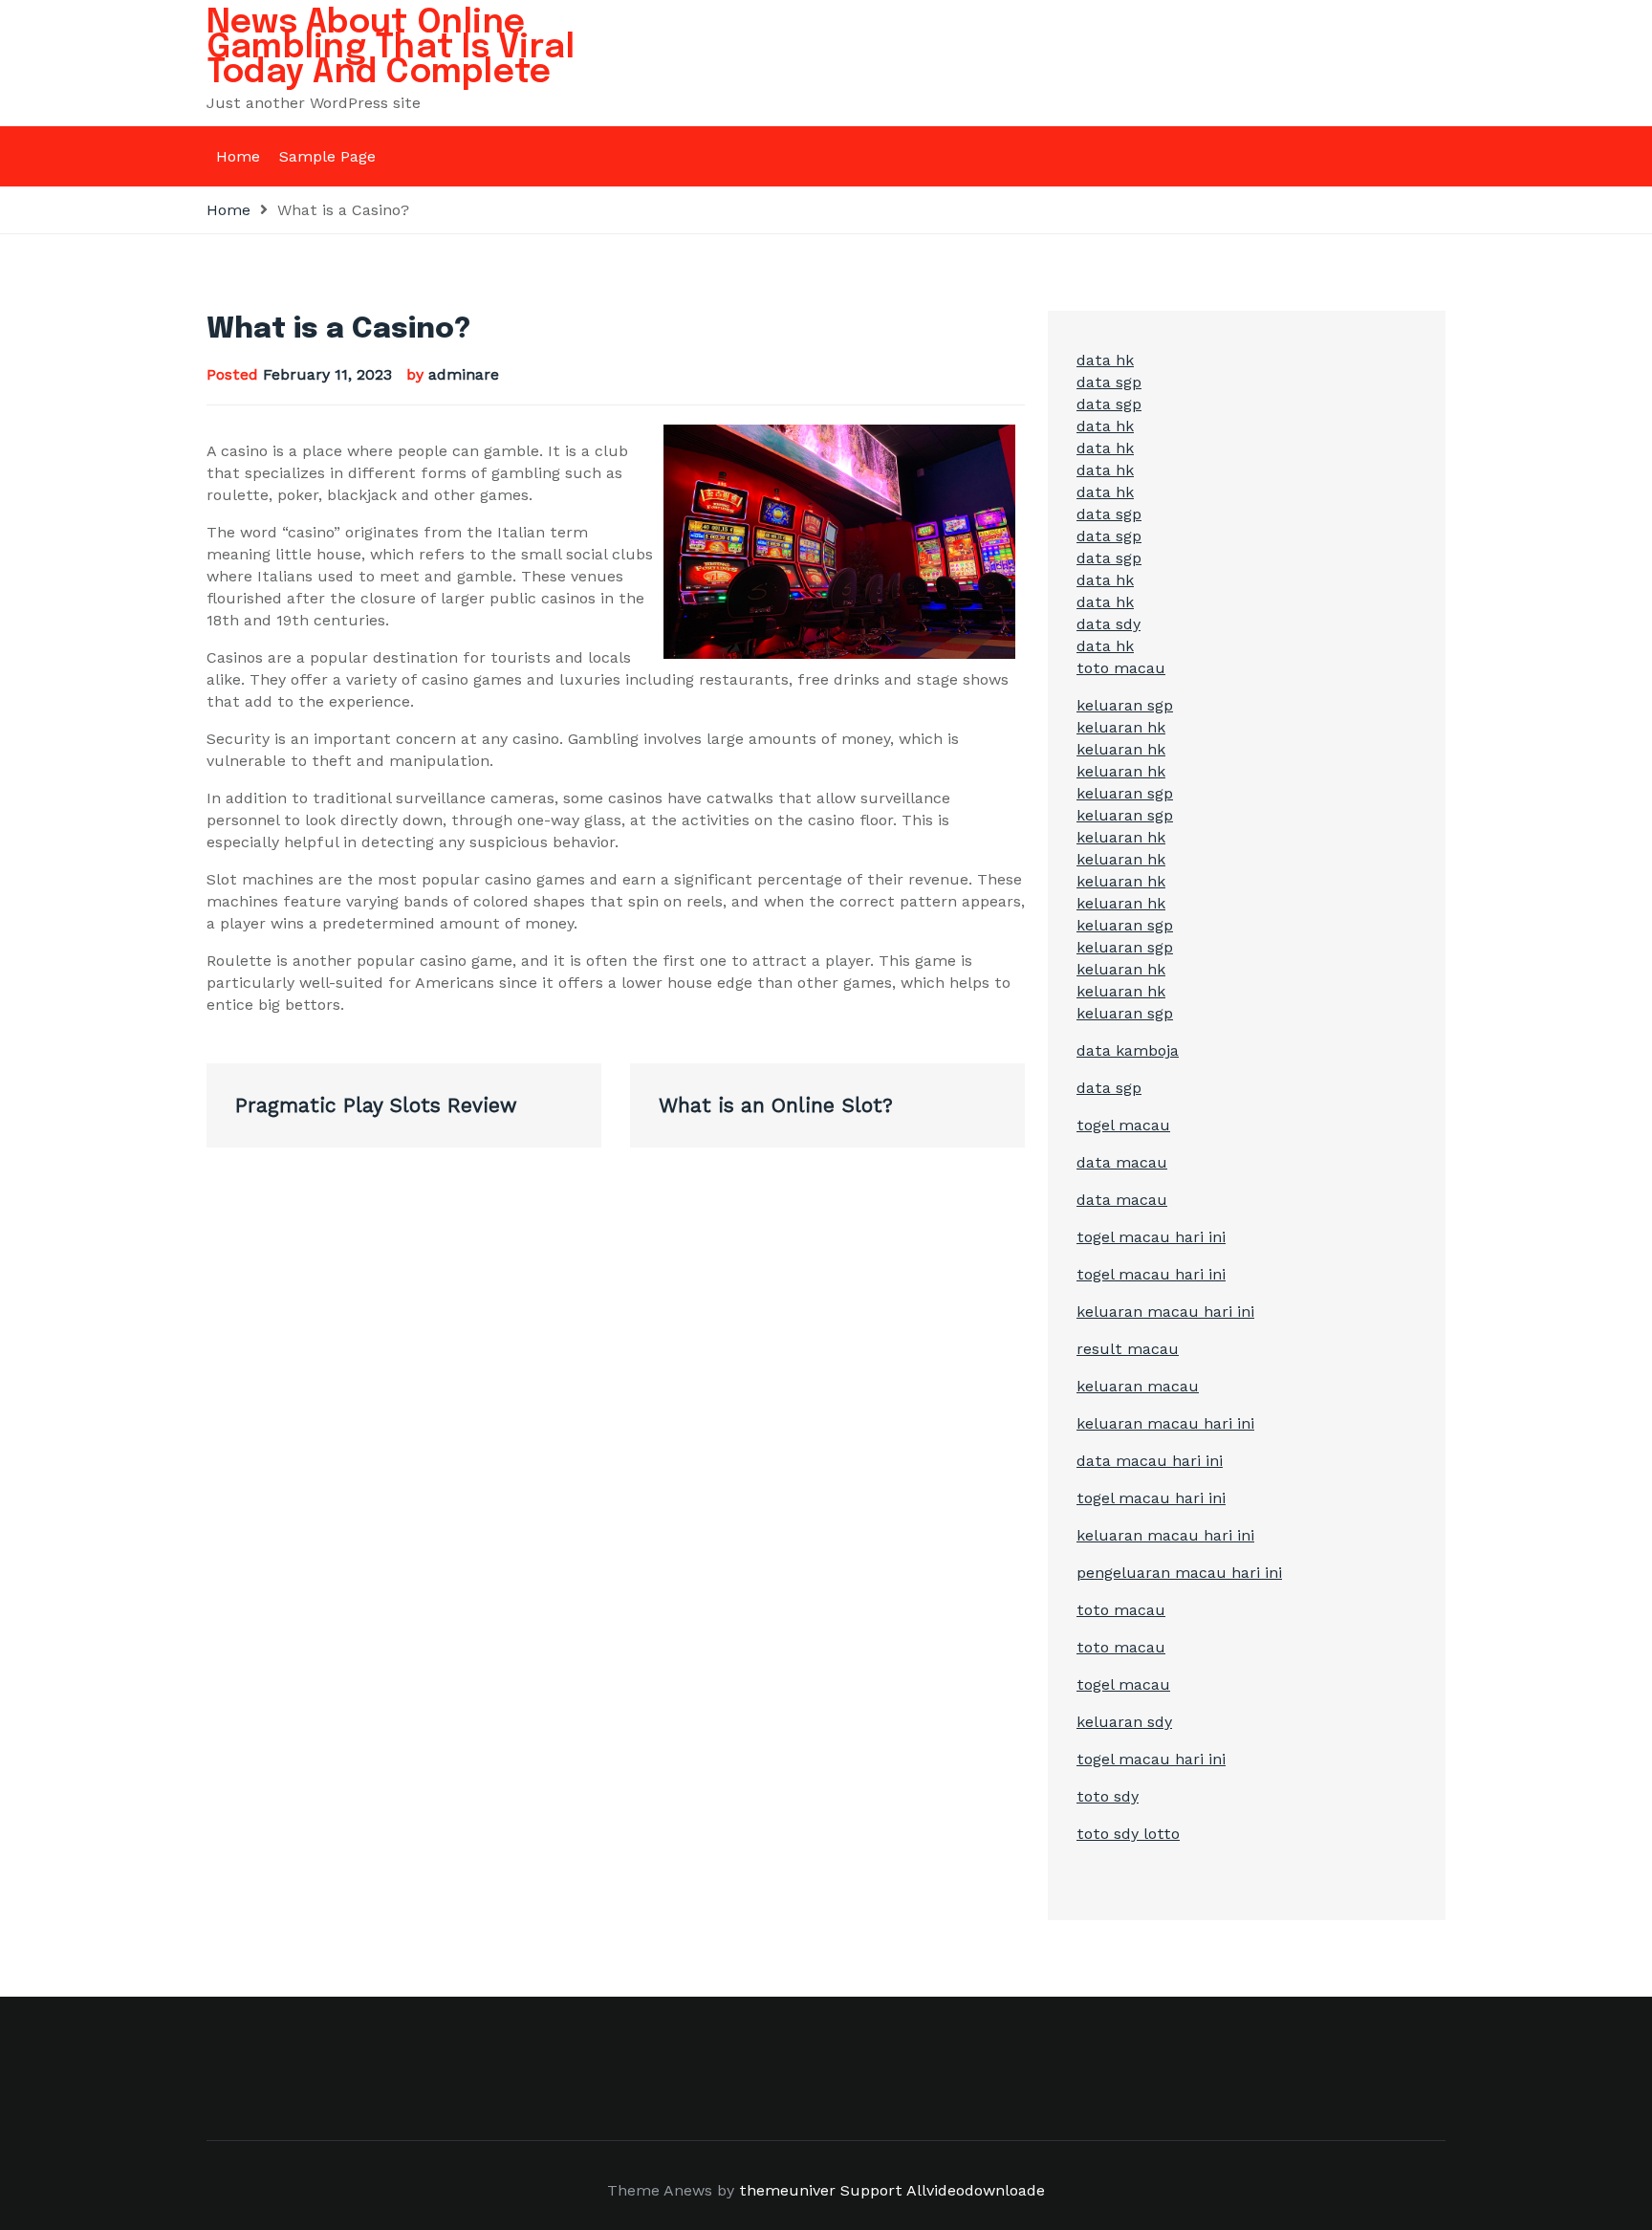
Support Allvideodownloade (943, 2190)
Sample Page (327, 156)
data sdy (1109, 624)
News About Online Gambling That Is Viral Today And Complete (391, 48)
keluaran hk (1121, 727)
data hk (1105, 360)
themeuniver (787, 2190)
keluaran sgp (1125, 705)
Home (238, 156)
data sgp (1109, 382)
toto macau (1121, 668)
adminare (464, 374)
